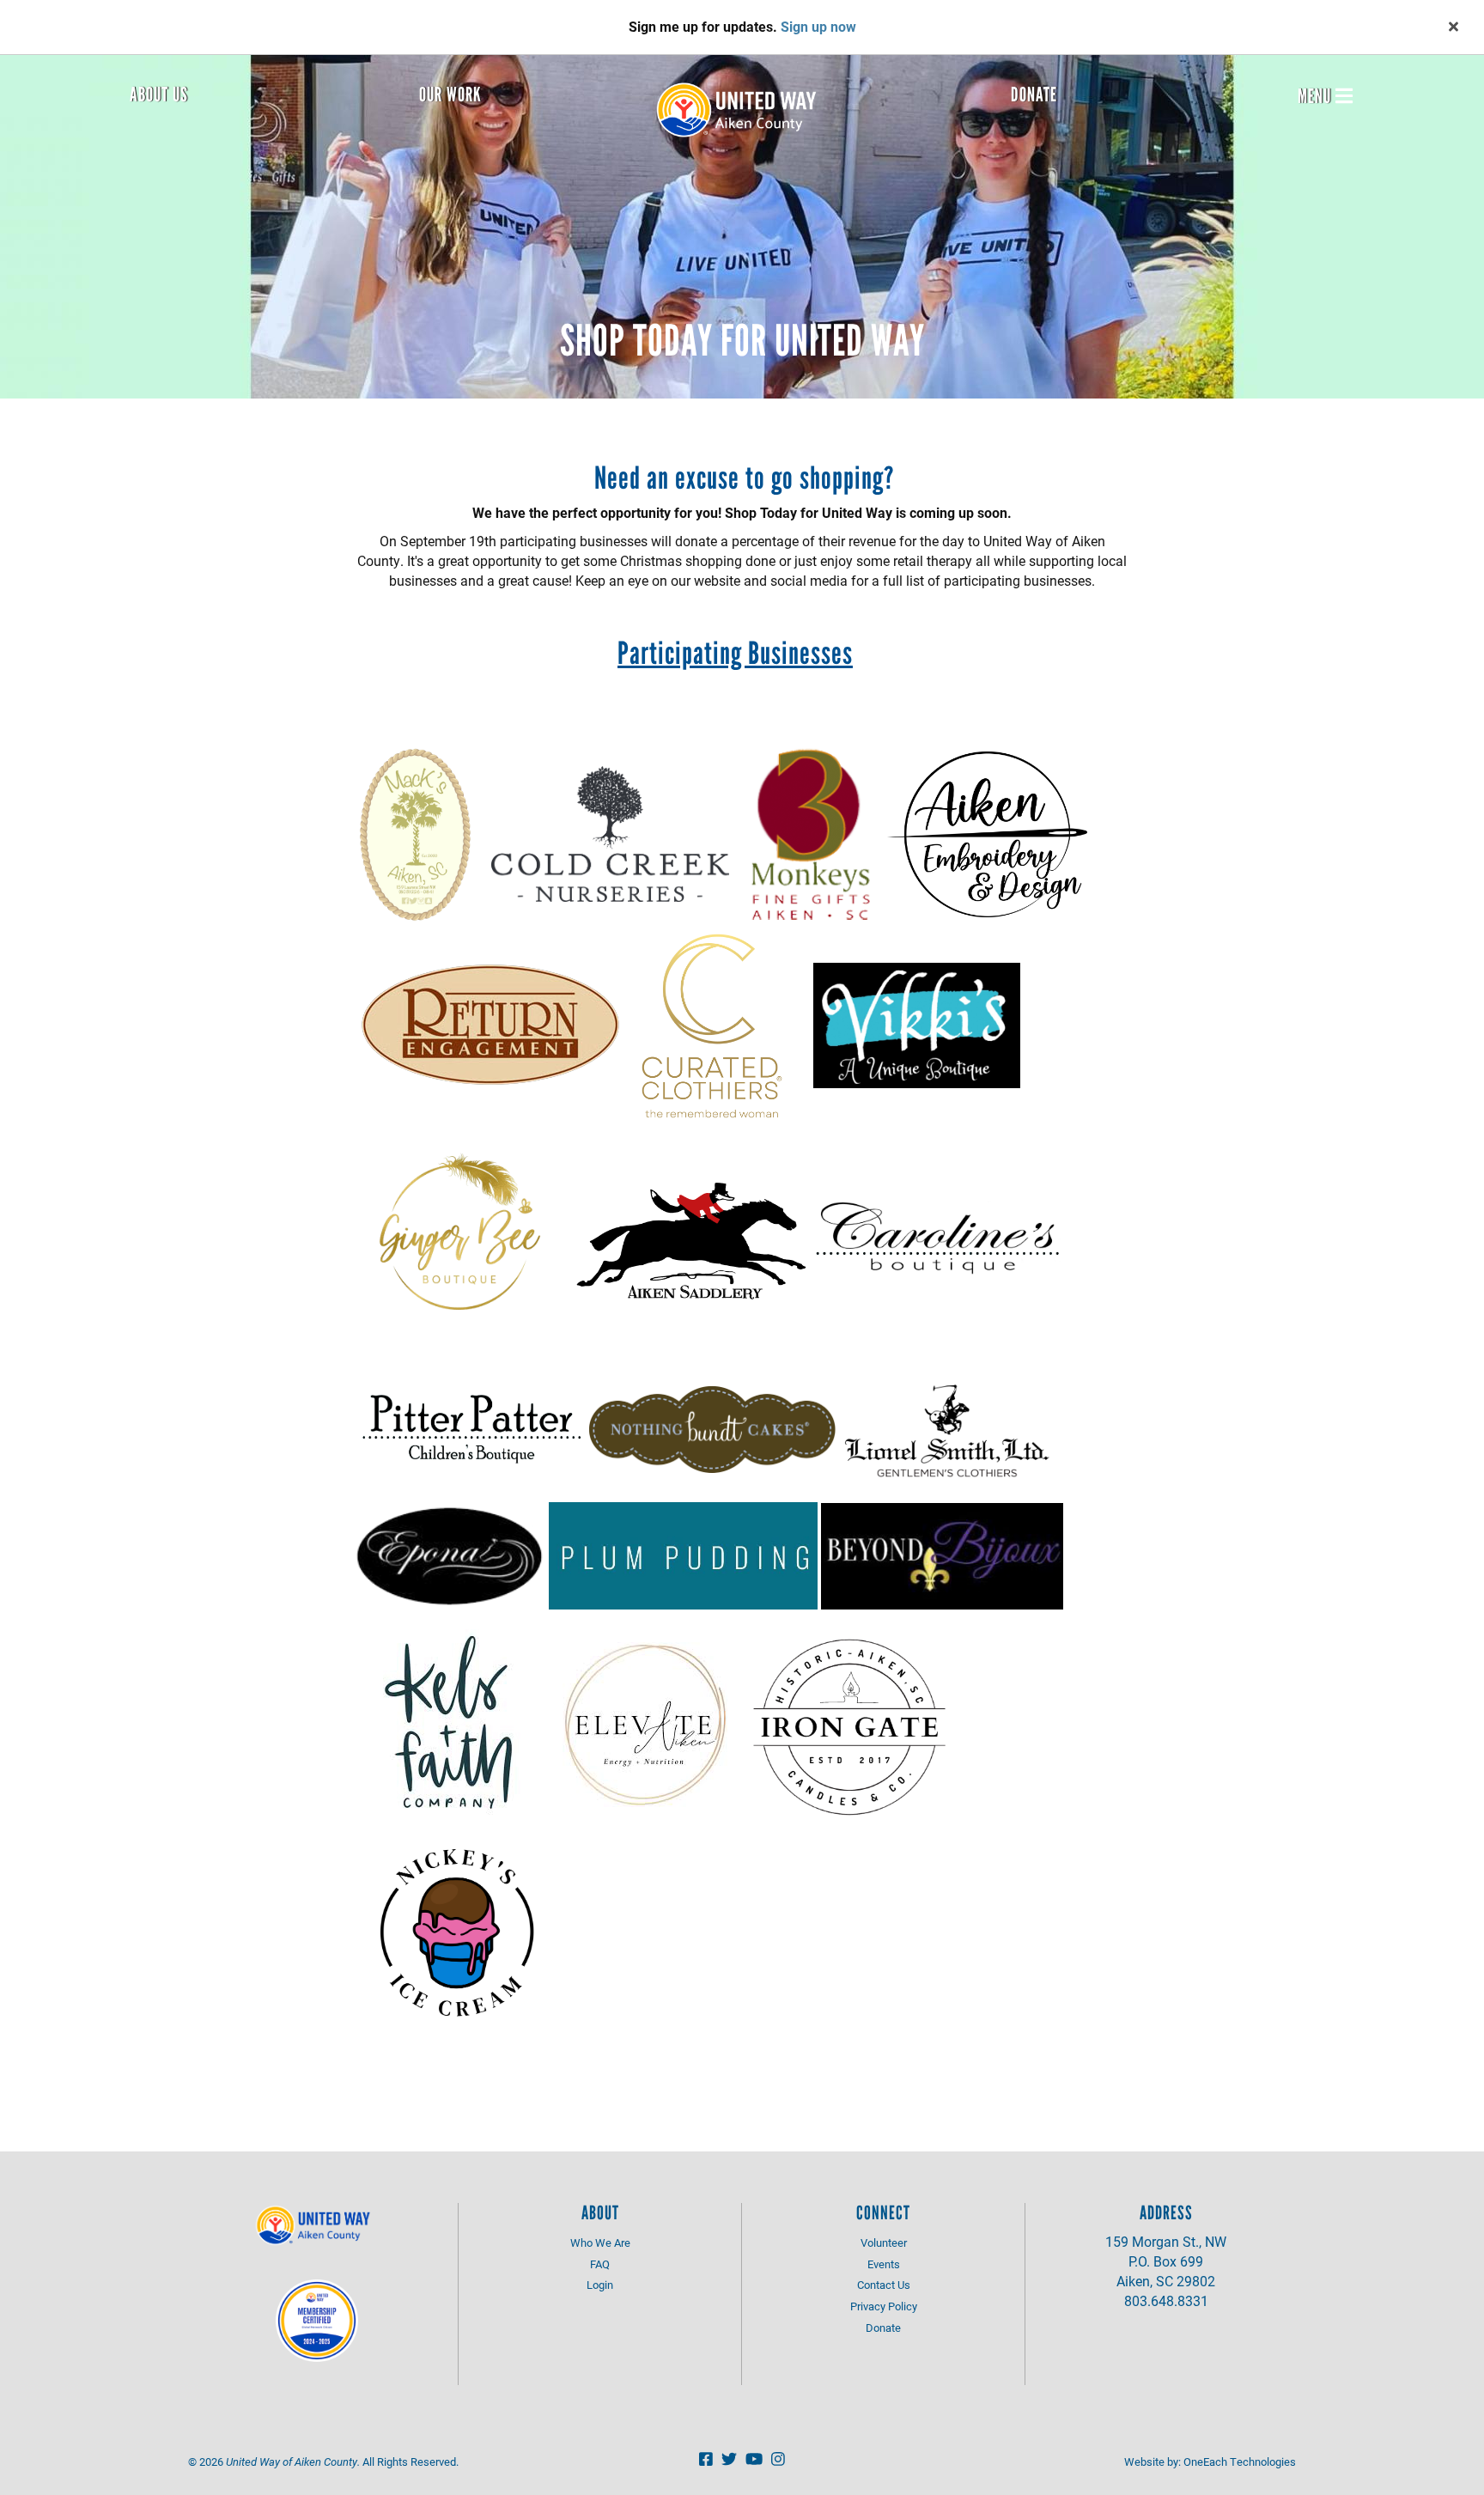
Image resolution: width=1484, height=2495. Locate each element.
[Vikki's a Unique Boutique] (917, 1024)
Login (600, 2285)
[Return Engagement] (490, 1024)
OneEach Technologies (1240, 2462)
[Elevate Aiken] (645, 1723)
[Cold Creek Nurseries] (610, 833)
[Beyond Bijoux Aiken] (942, 1554)
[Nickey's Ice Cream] (456, 1927)
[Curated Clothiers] (712, 1024)
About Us (159, 94)
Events (884, 2264)
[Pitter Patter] (471, 1427)
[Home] (742, 110)
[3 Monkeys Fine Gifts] (810, 833)
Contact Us (884, 2285)
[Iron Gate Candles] (849, 1723)
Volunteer (884, 2242)
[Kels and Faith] (452, 1723)
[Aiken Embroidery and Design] (987, 833)
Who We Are (600, 2242)
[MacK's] (415, 833)
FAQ (600, 2264)
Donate (1034, 94)
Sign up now (818, 26)
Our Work (450, 94)
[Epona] (450, 1554)
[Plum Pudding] (683, 1554)
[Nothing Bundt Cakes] (712, 1427)
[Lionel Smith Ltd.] (945, 1427)
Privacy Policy (884, 2306)
